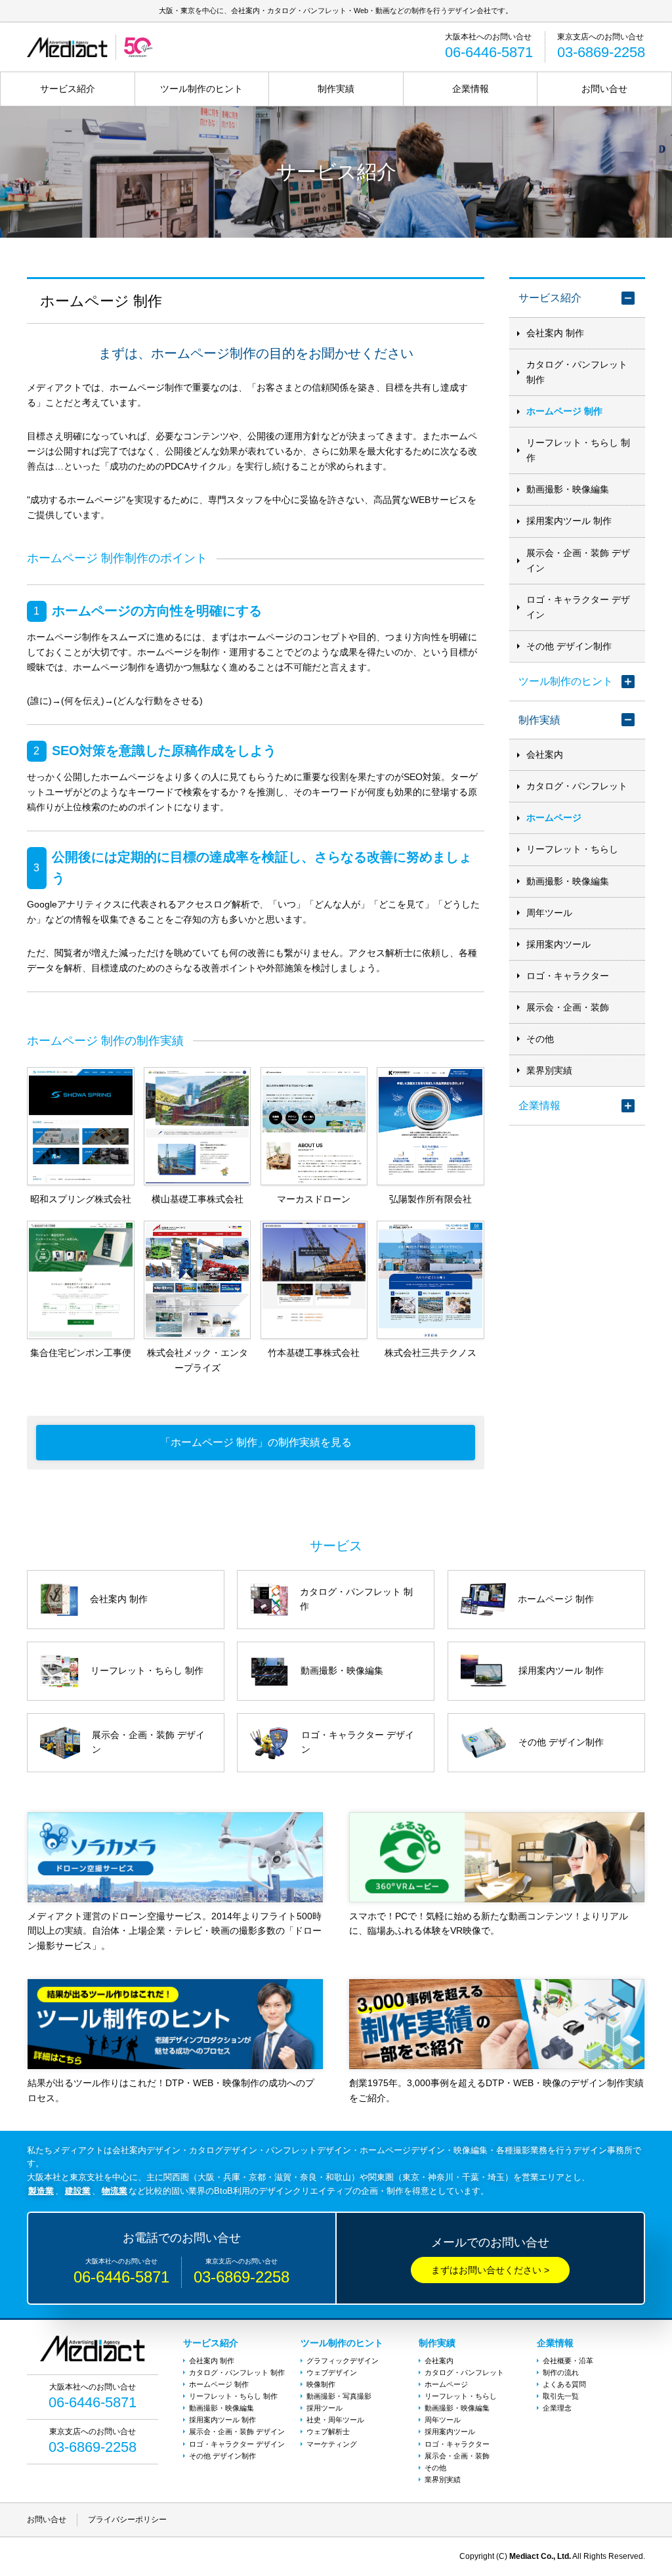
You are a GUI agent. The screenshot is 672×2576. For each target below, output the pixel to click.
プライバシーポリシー (127, 2520)
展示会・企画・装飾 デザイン (578, 560)
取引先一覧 (561, 2396)
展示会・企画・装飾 (568, 1007)
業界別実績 (549, 1070)
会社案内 (545, 754)
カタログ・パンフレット (577, 786)
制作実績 (336, 89)
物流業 (115, 2191)
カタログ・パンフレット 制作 (577, 372)
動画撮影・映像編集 (568, 489)
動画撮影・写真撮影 (339, 2396)
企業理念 (557, 2408)
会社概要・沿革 (568, 2361)
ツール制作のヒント (201, 89)
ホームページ (554, 818)
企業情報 (471, 89)
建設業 (78, 2191)
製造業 (41, 2191)
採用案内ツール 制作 (569, 521)
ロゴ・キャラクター (568, 976)
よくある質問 (564, 2384)
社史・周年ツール (335, 2420)
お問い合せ (604, 89)
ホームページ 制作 (564, 411)
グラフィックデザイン (343, 2361)
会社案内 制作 (555, 333)
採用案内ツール (558, 944)
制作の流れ (561, 2372)
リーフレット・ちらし (572, 849)
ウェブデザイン (332, 2372)
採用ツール (325, 2408)
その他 (540, 1039)
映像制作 (321, 2384)
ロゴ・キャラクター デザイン (578, 607)
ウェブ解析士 (328, 2432)
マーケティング (332, 2444)
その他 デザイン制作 (569, 646)
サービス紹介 (68, 89)
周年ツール (549, 913)
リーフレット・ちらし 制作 (578, 450)
